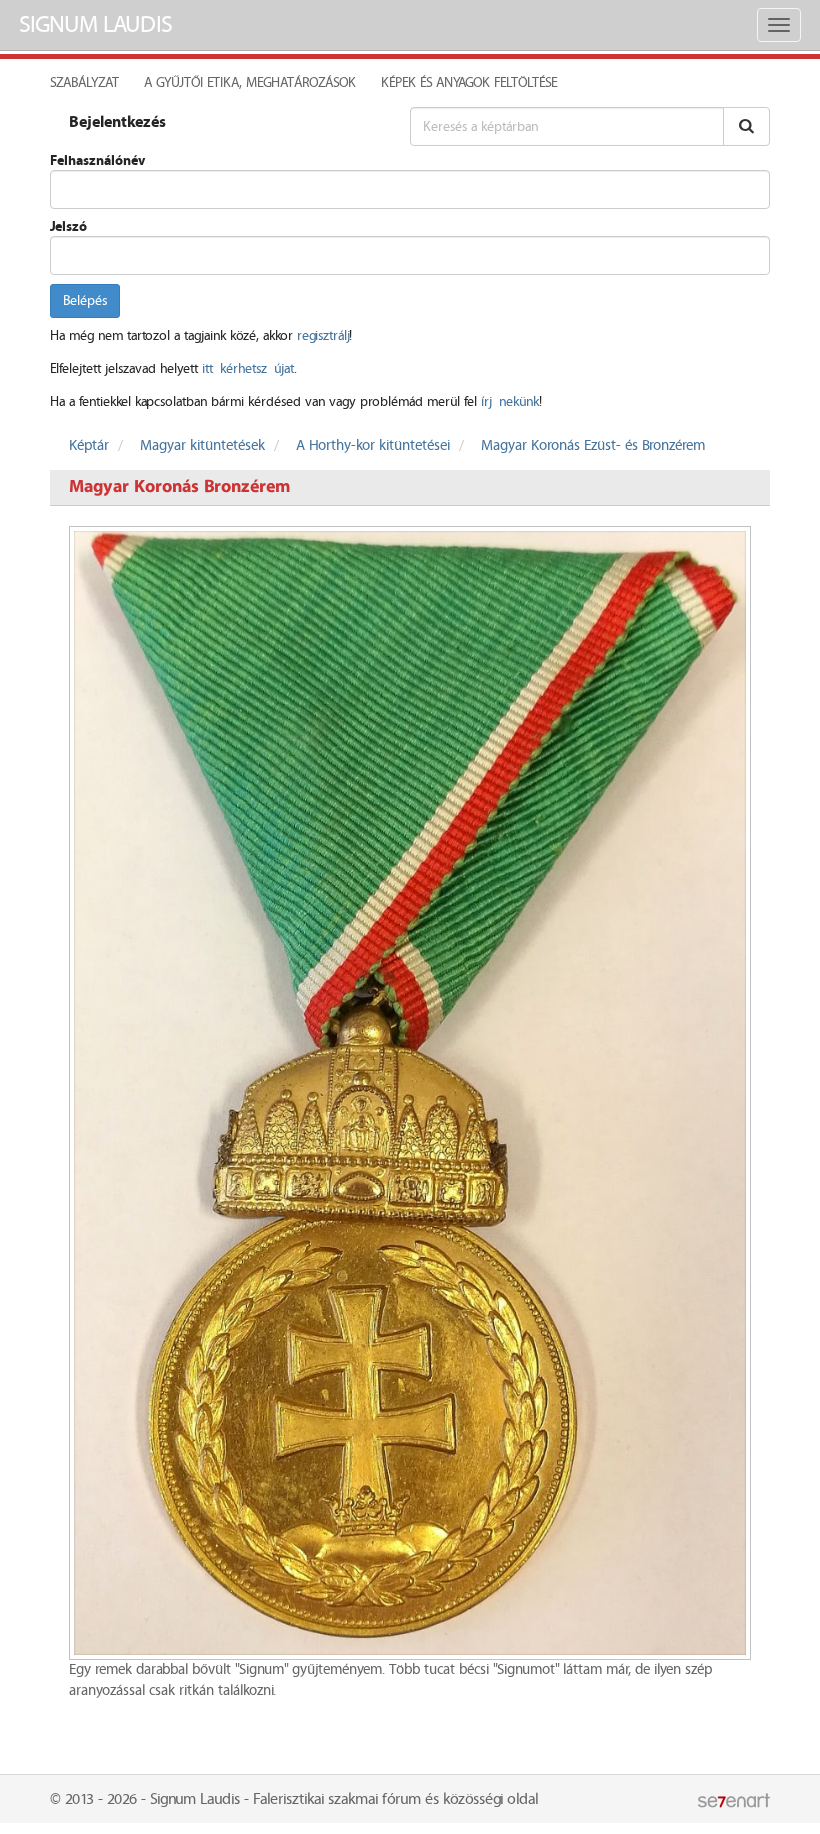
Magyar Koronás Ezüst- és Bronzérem (593, 446)
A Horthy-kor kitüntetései (373, 446)
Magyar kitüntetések (202, 446)
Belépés (85, 301)
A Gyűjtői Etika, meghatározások (250, 83)
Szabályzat (84, 83)
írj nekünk (510, 402)
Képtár (89, 446)
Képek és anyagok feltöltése (469, 83)
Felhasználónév (97, 161)
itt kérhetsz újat (248, 369)
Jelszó (68, 227)
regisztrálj (323, 336)
